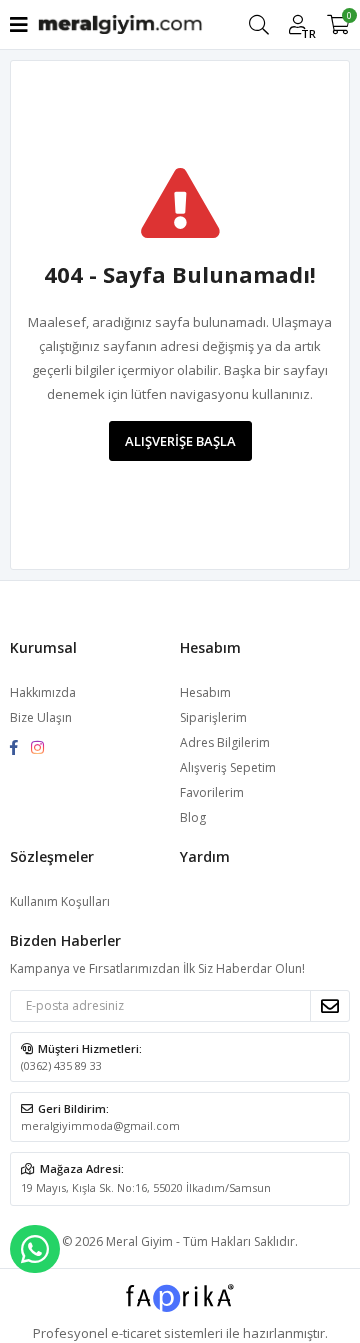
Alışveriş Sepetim (228, 767)
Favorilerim (212, 792)
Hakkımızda (43, 692)
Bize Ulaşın (41, 717)
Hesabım (205, 692)
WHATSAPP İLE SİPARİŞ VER (35, 1249)
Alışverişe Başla (180, 441)
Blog (193, 817)
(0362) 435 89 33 (61, 1065)
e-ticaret (136, 1333)
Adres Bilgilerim (225, 742)
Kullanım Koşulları (60, 901)
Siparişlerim (213, 717)
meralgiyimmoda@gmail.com (100, 1125)
